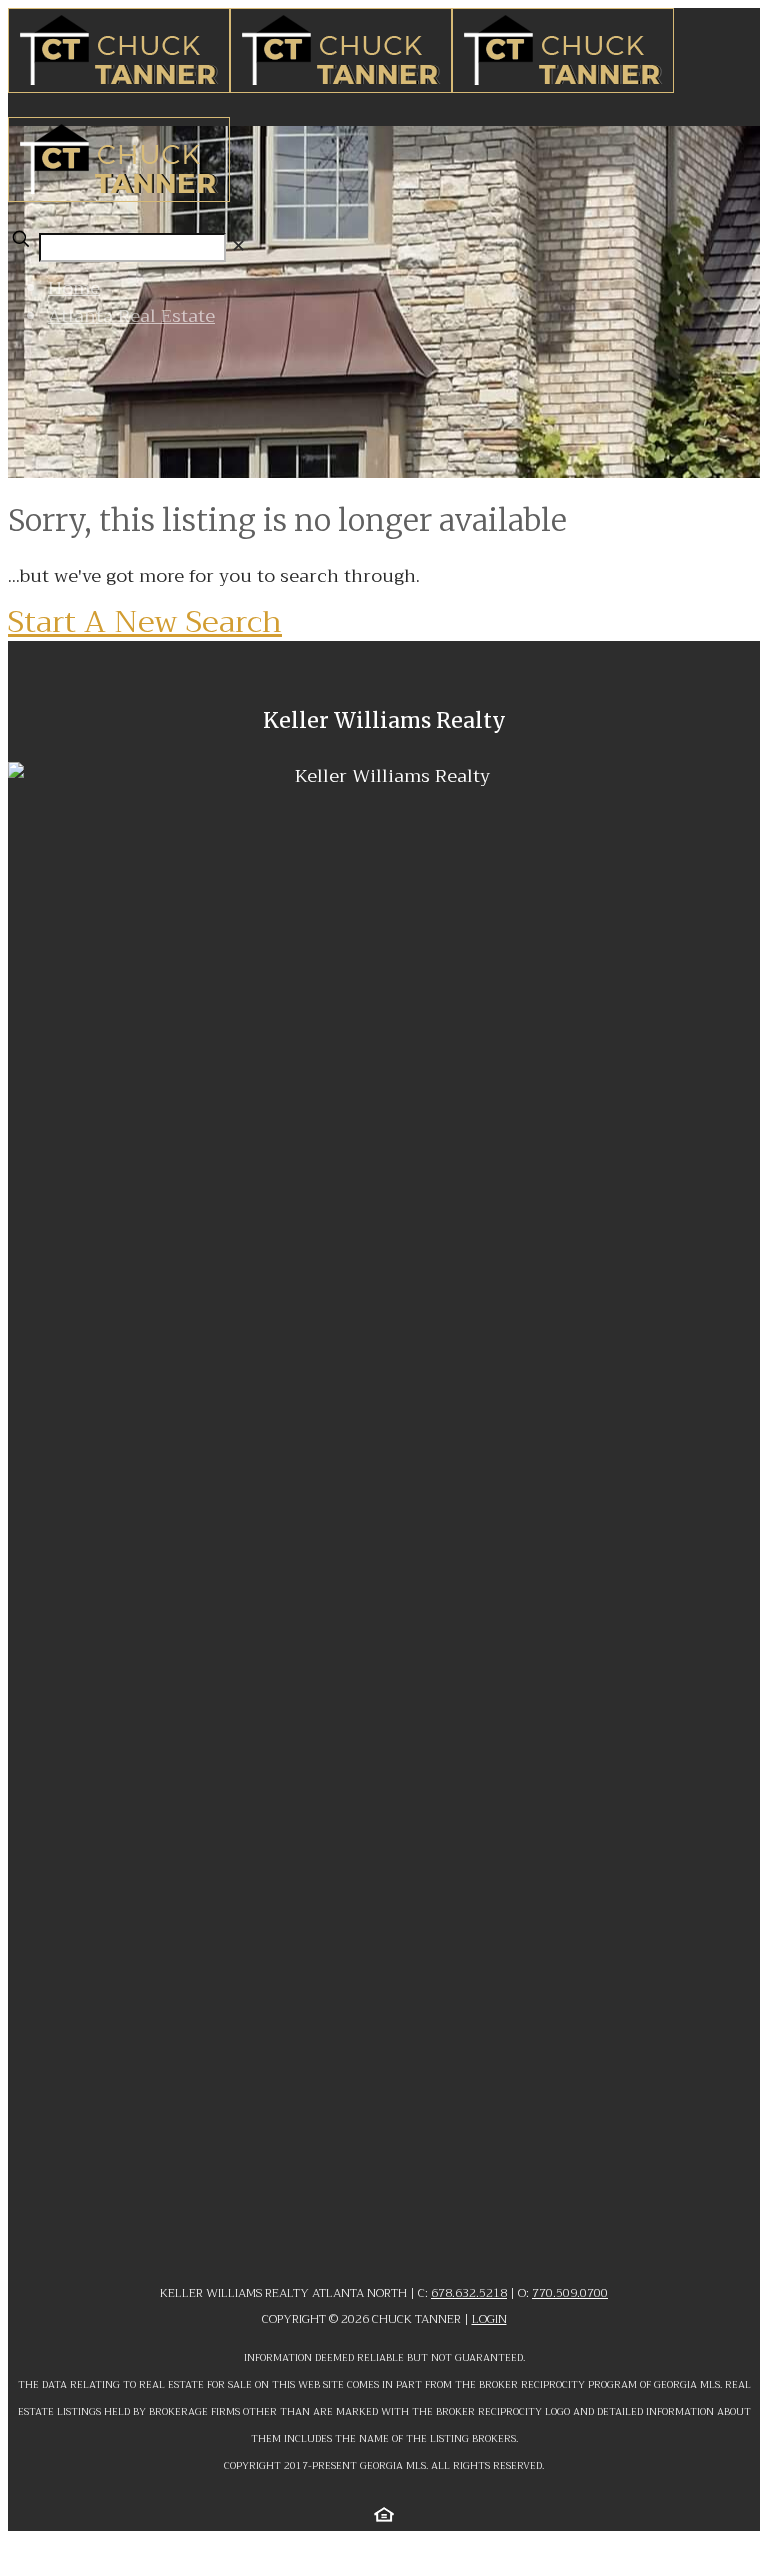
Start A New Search (145, 622)
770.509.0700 (570, 2293)
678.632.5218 (469, 2293)
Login (489, 2319)
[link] (238, 246)
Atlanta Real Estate (131, 316)
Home (74, 288)
